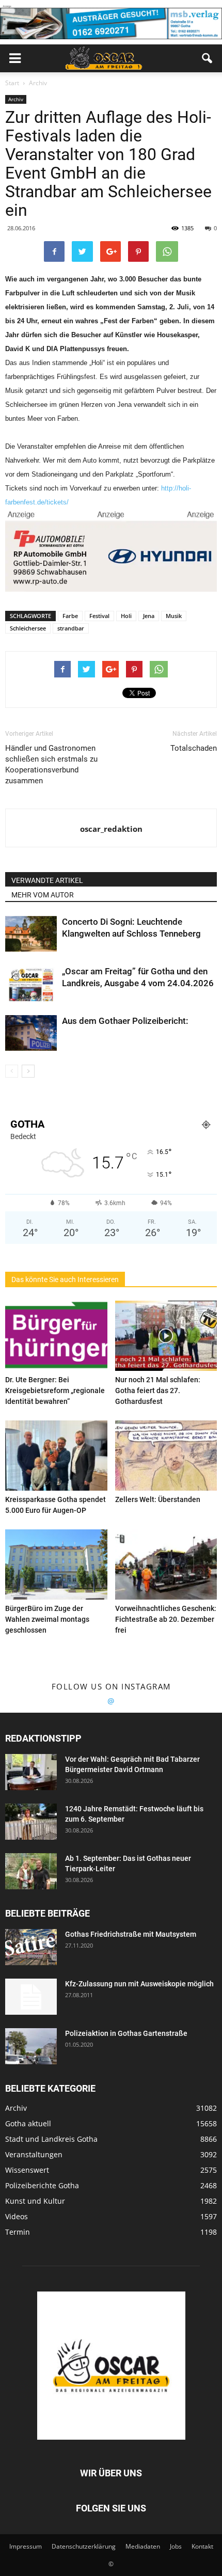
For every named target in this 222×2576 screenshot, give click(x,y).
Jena (149, 616)
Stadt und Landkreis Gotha (51, 2139)
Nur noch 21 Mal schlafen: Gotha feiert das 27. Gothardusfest (158, 1390)
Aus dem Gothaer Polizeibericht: (125, 1021)
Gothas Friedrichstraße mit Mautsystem (131, 1934)
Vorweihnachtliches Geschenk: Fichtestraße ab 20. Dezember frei (166, 1619)
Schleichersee (28, 628)
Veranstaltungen (34, 2154)
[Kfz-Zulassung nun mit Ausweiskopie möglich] (31, 1997)
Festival (99, 616)
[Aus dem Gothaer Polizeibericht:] (31, 1033)
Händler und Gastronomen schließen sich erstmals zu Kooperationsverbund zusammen (51, 764)
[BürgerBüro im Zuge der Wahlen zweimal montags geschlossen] (56, 1564)
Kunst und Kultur (35, 2201)
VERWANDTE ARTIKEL (47, 880)
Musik (174, 616)
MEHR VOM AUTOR (43, 895)
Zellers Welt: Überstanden (158, 1499)
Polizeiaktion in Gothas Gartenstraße (126, 2033)
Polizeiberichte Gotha (42, 2185)
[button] (208, 58)
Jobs (176, 2546)
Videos (17, 2216)
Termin (18, 2232)
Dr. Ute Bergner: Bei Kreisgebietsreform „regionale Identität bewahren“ (55, 1390)
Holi (126, 616)
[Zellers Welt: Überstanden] (166, 1456)
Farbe (70, 616)
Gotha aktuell (28, 2123)
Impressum (26, 2546)
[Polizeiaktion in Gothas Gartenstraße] (31, 2046)
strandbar (71, 628)
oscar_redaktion (111, 829)
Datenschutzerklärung (84, 2546)
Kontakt (202, 2546)
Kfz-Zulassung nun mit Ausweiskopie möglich (139, 1984)
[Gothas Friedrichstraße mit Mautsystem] (31, 1947)
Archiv (16, 99)
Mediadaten (143, 2546)
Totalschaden (194, 748)
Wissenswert (27, 2170)
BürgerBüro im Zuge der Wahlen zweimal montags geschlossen (47, 1619)
